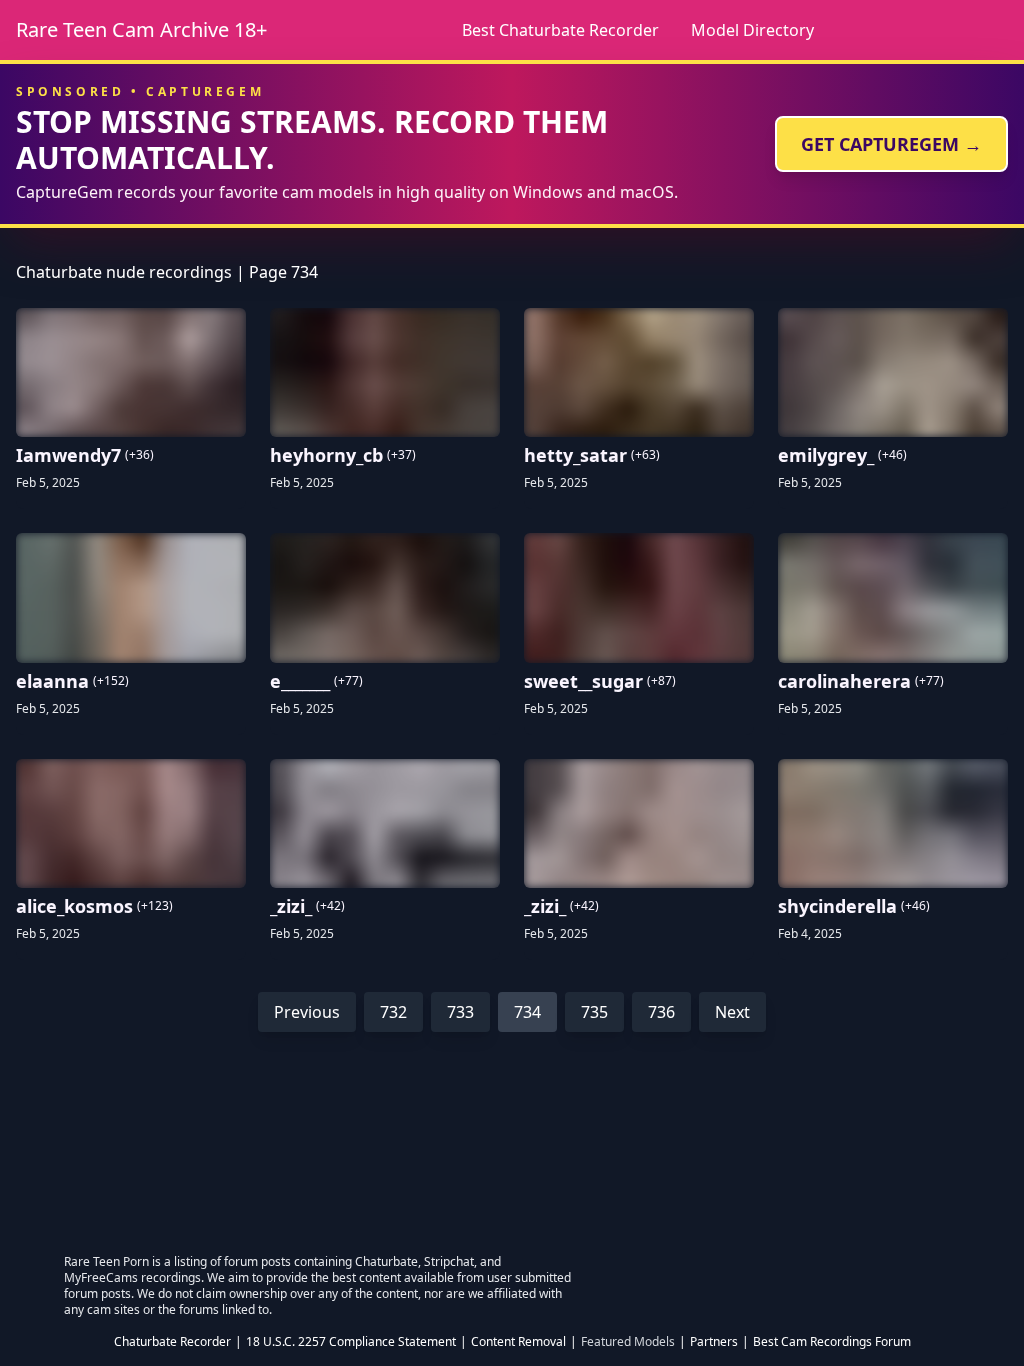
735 (594, 1012)
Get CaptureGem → (891, 144)
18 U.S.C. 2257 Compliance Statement (351, 1342)
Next (732, 1012)
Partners (714, 1342)
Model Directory (752, 30)
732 (393, 1012)
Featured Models (628, 1342)
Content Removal (518, 1342)
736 (661, 1012)
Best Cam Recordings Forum (832, 1342)
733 (460, 1012)
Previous (307, 1012)
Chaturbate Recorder (172, 1342)
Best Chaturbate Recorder (560, 30)
